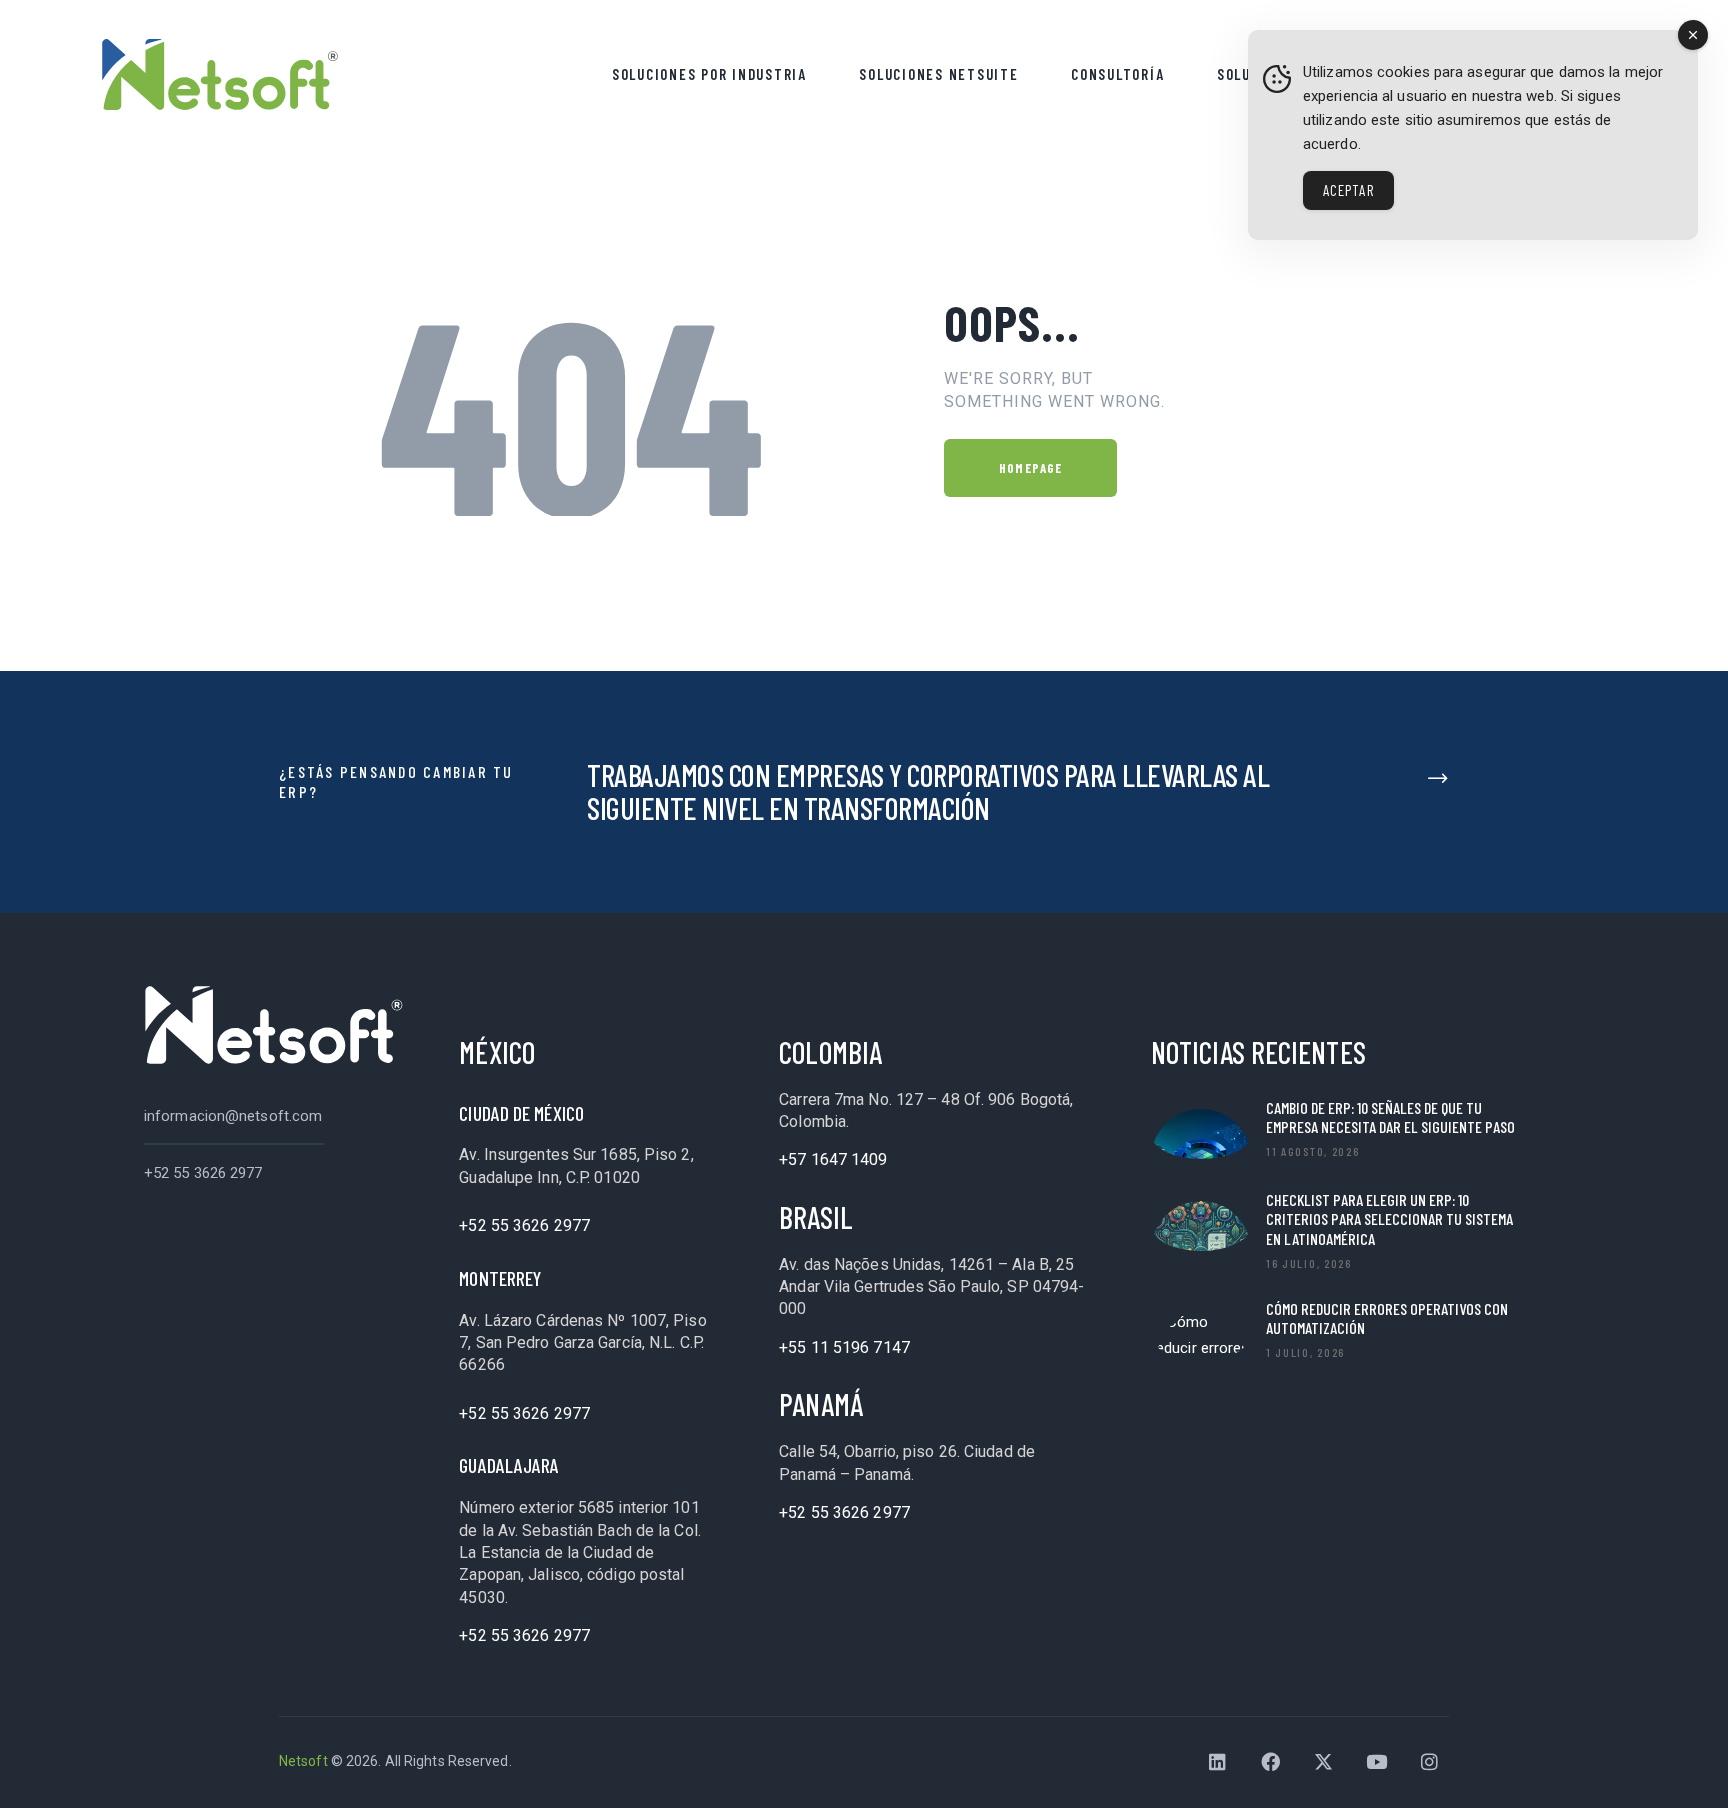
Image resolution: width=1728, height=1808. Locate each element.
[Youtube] (1377, 1762)
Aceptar (1348, 190)
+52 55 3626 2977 (203, 1173)
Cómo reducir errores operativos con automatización (1387, 1318)
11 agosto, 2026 (1313, 1151)
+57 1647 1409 (833, 1159)
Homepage (1030, 468)
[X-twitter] (1324, 1762)
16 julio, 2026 (1309, 1263)
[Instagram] (1430, 1762)
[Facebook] (1271, 1762)
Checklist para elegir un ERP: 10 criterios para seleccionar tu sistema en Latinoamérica (1389, 1218)
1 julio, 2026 (1305, 1352)
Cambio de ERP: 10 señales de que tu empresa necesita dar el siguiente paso (1390, 1117)
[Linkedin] (1218, 1762)
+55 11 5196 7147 (844, 1347)
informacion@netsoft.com (233, 1116)
